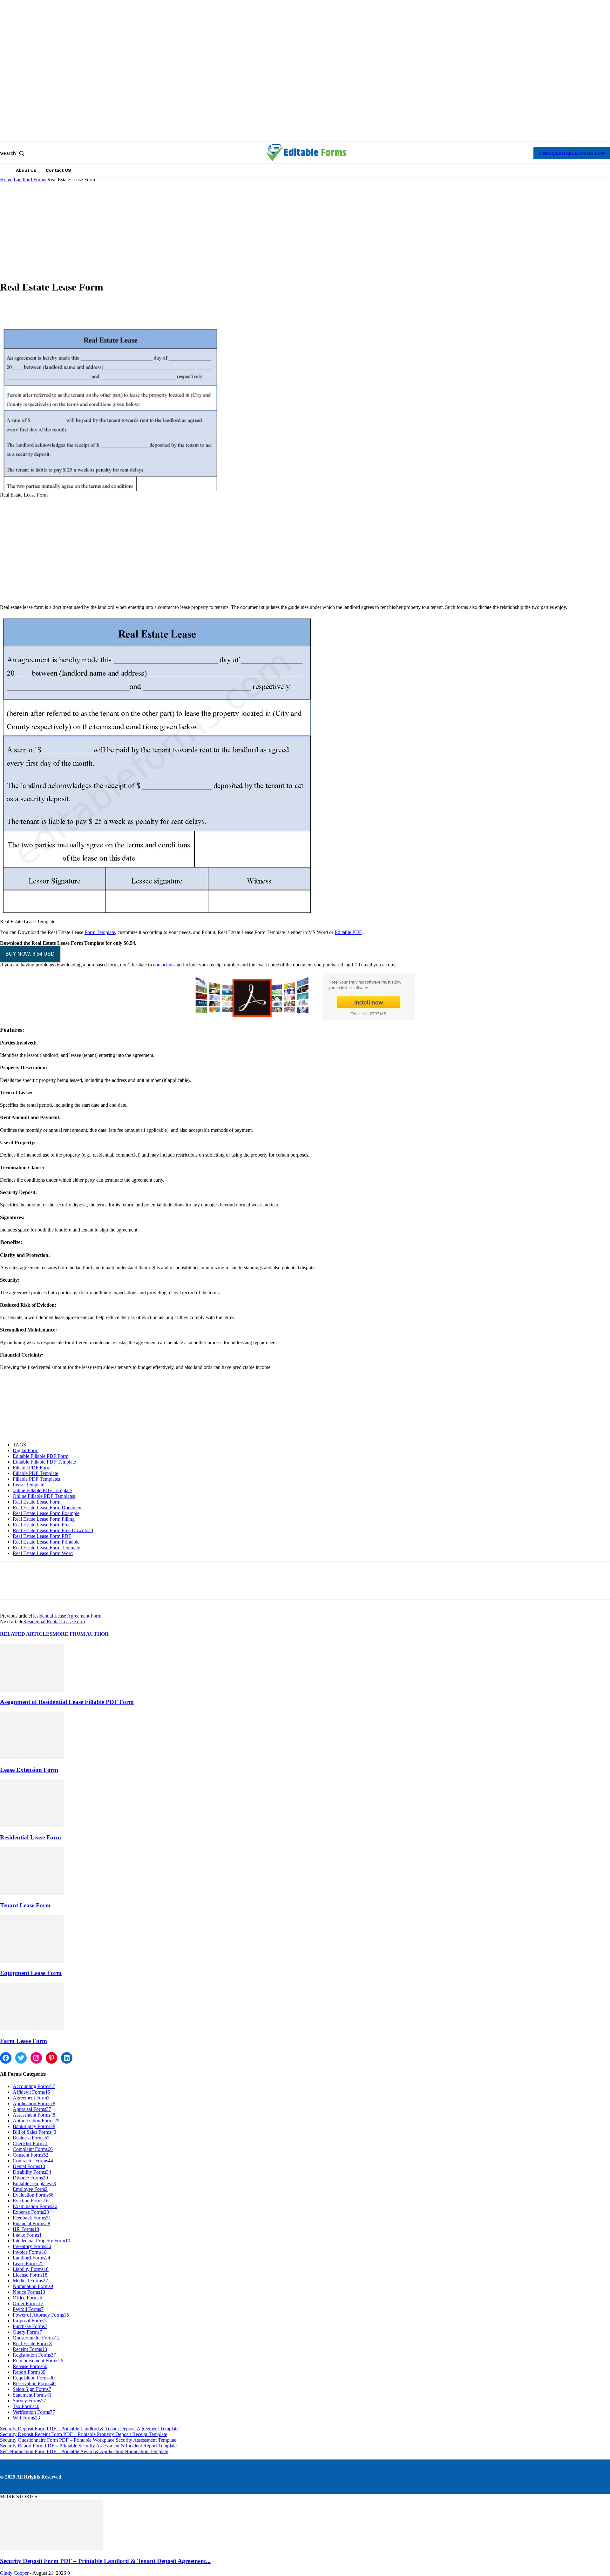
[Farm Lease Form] (32, 2029)
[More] (142, 307)
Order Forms (28, 2303)
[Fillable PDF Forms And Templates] (306, 152)
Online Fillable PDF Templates (44, 1496)
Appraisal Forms (32, 2109)
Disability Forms (32, 2172)
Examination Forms (35, 2206)
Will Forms (26, 2418)
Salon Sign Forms (32, 2389)
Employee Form (30, 2189)
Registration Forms (34, 2355)
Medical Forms (30, 2281)
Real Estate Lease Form (37, 1502)
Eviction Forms (31, 2201)
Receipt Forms (30, 2349)
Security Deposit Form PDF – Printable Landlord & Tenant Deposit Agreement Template (89, 2429)
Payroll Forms (28, 2309)
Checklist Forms (30, 2143)
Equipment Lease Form (31, 1973)
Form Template (100, 932)
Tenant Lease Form (25, 1905)
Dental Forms (29, 2166)
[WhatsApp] (79, 1586)
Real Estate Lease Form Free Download (53, 1530)
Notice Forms (29, 2292)
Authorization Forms (36, 2121)
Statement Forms (32, 2395)
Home (6, 180)
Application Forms (34, 2103)
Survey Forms (29, 2401)
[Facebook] (10, 1586)
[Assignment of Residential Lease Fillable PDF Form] (32, 1690)
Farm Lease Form (24, 2041)
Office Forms (27, 2298)
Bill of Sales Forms (34, 2132)
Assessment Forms (34, 2115)
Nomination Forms (33, 2286)
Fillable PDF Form (32, 1468)
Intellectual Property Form (41, 2241)
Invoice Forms (30, 2252)
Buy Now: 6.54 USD (30, 954)
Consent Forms (30, 2155)
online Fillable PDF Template (42, 1490)
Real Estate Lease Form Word (43, 1553)
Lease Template (28, 1485)
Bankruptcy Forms (34, 2126)
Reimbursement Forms (38, 2361)
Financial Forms (31, 2223)
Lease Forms (28, 2263)
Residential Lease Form (30, 1837)
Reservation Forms (34, 2383)
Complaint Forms (33, 2149)
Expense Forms (31, 2212)
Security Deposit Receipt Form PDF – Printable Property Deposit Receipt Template (84, 2434)
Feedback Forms (32, 2218)
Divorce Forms (30, 2178)
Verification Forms (34, 2412)
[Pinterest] (56, 1586)
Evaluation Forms (33, 2195)
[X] (33, 1586)
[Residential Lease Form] (32, 1825)
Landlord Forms (30, 180)
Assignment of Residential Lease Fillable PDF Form (67, 1702)
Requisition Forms (34, 2378)
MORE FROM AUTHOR (81, 1634)
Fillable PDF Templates (36, 1479)
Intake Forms (27, 2235)
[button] (13, 153)
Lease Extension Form (29, 1770)
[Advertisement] (305, 230)
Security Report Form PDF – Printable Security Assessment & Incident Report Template (88, 2446)
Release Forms (30, 2366)
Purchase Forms (30, 2326)
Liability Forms (31, 2269)
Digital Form (26, 1450)
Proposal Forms (30, 2321)
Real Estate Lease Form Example (46, 1513)
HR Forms (26, 2229)
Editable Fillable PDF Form (41, 1456)
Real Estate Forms (32, 2343)
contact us (163, 965)
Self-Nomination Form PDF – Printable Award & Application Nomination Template (84, 2451)
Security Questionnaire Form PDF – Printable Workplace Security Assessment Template (88, 2440)
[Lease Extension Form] (32, 1757)
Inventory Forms (32, 2246)
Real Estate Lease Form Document (48, 1508)
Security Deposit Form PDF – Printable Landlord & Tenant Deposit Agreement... (105, 2561)
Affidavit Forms (31, 2092)
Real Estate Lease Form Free (42, 1525)
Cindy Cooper (14, 2573)
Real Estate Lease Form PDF (42, 1536)
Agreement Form (31, 2098)
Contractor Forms (33, 2161)
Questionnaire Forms (36, 2338)
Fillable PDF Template (35, 1473)
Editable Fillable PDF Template (44, 1462)
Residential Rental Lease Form (54, 1622)
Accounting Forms (34, 2086)
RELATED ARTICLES (26, 1634)
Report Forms (29, 2372)
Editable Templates (34, 2183)
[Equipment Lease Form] (32, 1961)
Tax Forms (26, 2406)
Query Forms (27, 2332)
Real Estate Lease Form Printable (46, 1542)
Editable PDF (348, 932)
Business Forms (31, 2138)
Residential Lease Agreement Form (66, 1616)
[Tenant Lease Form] (32, 1893)
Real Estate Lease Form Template (46, 1548)
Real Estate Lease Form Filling (44, 1519)
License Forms (30, 2275)
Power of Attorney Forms (41, 2315)
